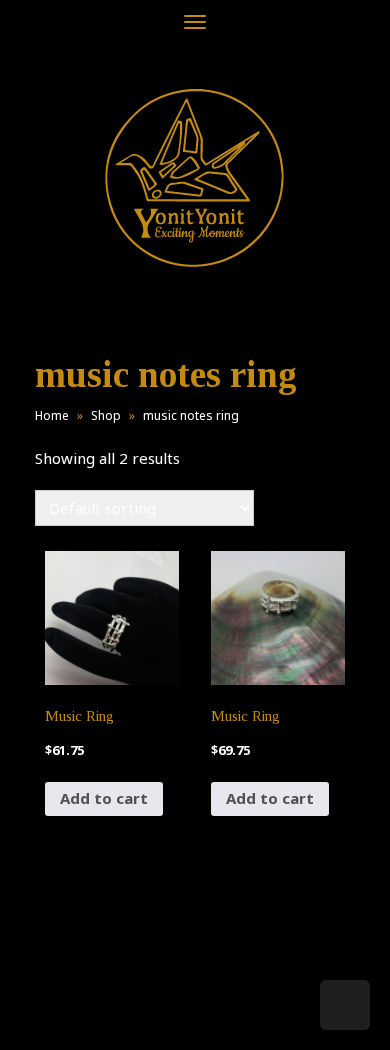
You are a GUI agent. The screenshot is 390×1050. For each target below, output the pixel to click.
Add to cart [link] (104, 798)
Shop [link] (106, 415)
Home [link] (52, 415)
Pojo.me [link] (162, 1002)
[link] (195, 177)
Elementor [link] (224, 1014)
